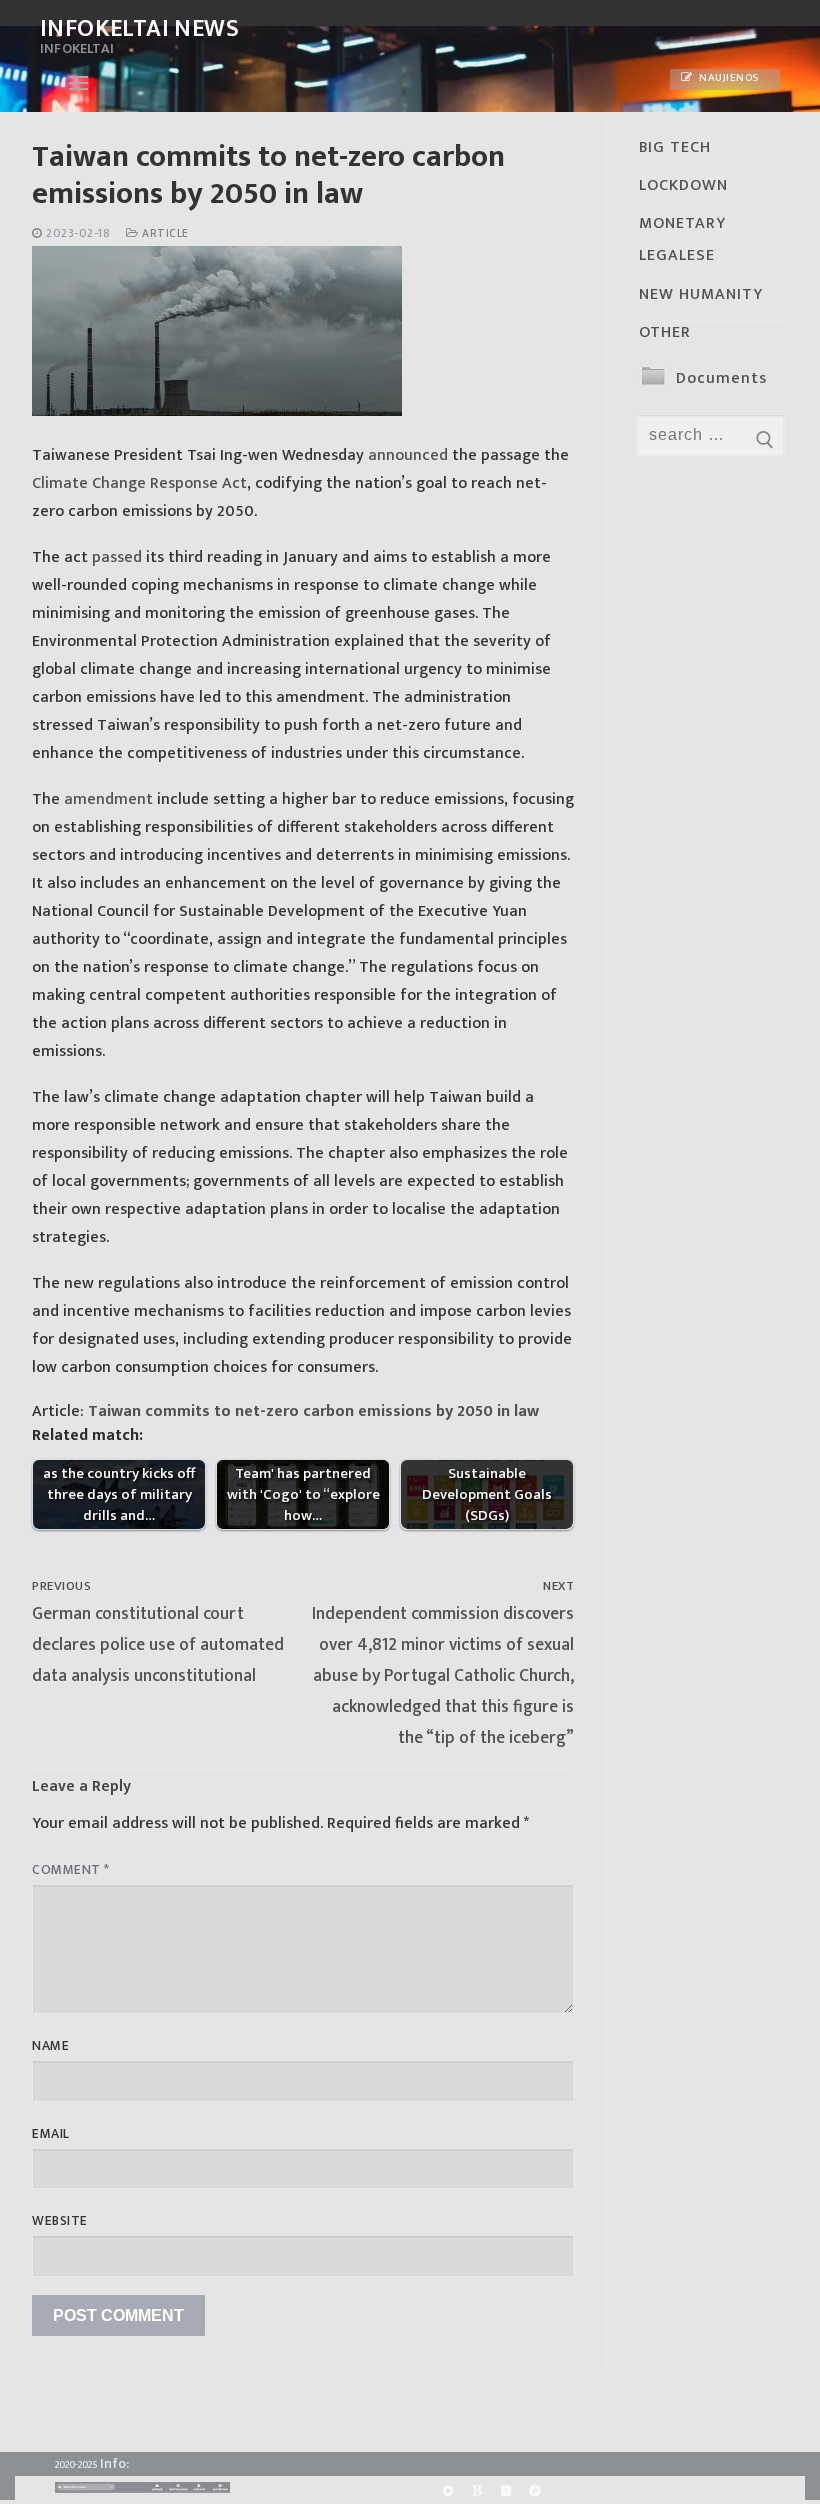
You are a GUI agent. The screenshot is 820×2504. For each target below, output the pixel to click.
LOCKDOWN (683, 185)
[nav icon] (78, 83)
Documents (721, 378)
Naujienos (728, 78)
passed (117, 557)
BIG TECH (675, 147)
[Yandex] (505, 2490)
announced (408, 455)
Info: (114, 2463)
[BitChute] (476, 2490)
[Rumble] (447, 2490)
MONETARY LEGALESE (682, 239)
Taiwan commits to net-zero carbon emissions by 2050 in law (313, 1411)
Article (164, 233)
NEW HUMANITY (701, 294)
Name (50, 2046)
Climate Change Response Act (139, 483)
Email (51, 2134)
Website (60, 2221)
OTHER (665, 332)
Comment (71, 1870)
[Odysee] (535, 2490)
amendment (108, 799)
